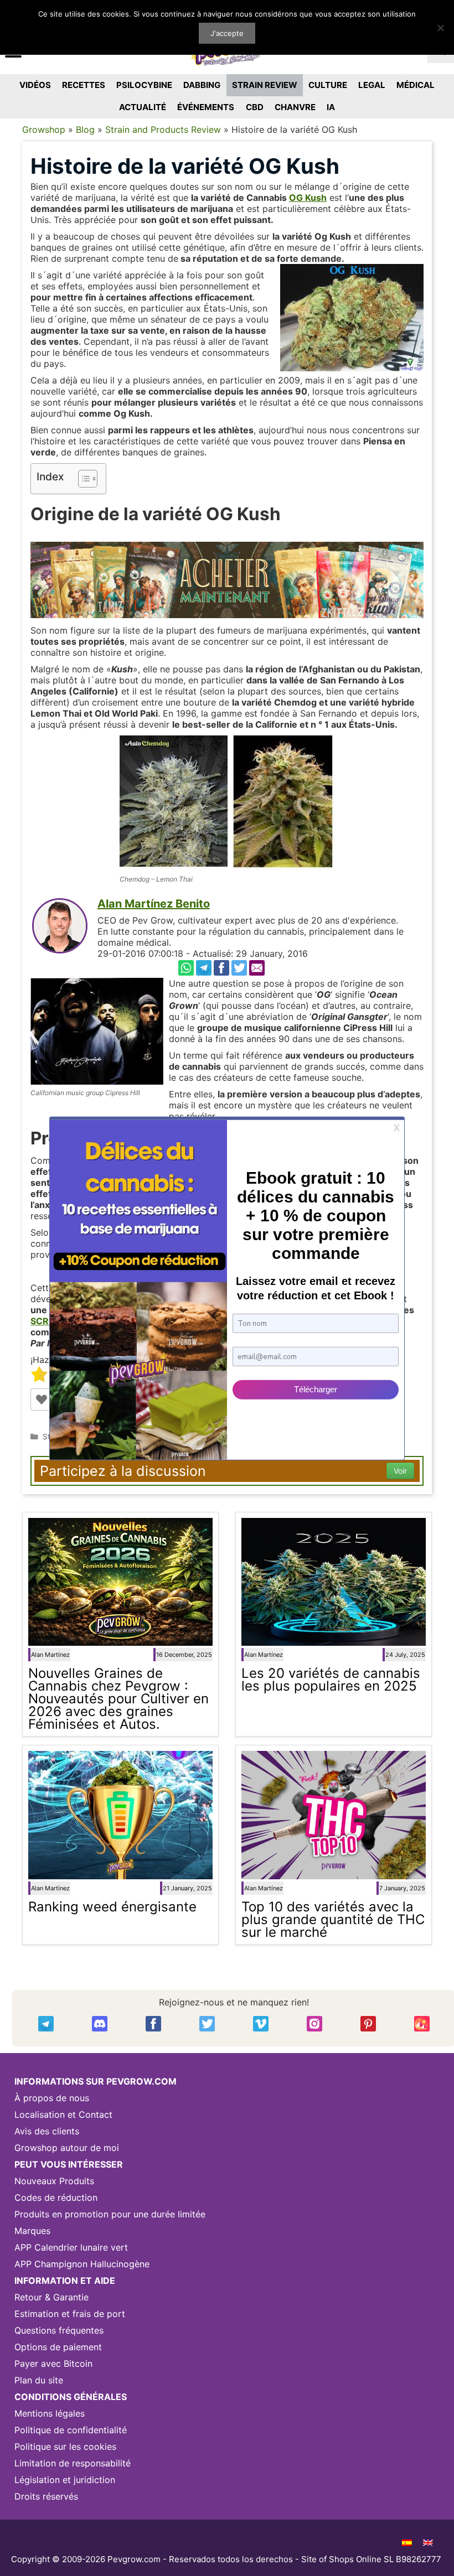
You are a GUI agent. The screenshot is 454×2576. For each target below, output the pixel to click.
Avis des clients (47, 2131)
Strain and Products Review (163, 129)
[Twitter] (239, 968)
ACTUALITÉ (143, 107)
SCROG (47, 1321)
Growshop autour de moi (67, 2148)
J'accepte (227, 33)
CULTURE (328, 85)
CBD (255, 107)
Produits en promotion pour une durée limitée (110, 2214)
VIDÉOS (35, 85)
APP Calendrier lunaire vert (71, 2247)
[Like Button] (42, 1400)
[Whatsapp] (186, 968)
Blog (85, 129)
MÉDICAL (416, 85)
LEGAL (372, 85)
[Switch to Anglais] (428, 2542)
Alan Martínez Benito (154, 904)
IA (331, 107)
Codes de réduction (56, 2197)
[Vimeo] (261, 2024)
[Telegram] (204, 968)
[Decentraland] (422, 2024)
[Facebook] (221, 968)
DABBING (202, 85)
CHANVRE (295, 107)
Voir (400, 1471)
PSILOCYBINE (144, 85)
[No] (440, 28)
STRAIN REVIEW (265, 85)
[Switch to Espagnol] (407, 2542)
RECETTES (84, 85)
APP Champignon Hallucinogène (82, 2264)
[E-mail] (257, 968)
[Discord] (100, 2024)
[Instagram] (314, 2024)
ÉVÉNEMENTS (206, 107)
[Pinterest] (368, 2024)
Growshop (44, 129)
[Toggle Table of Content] (82, 479)
